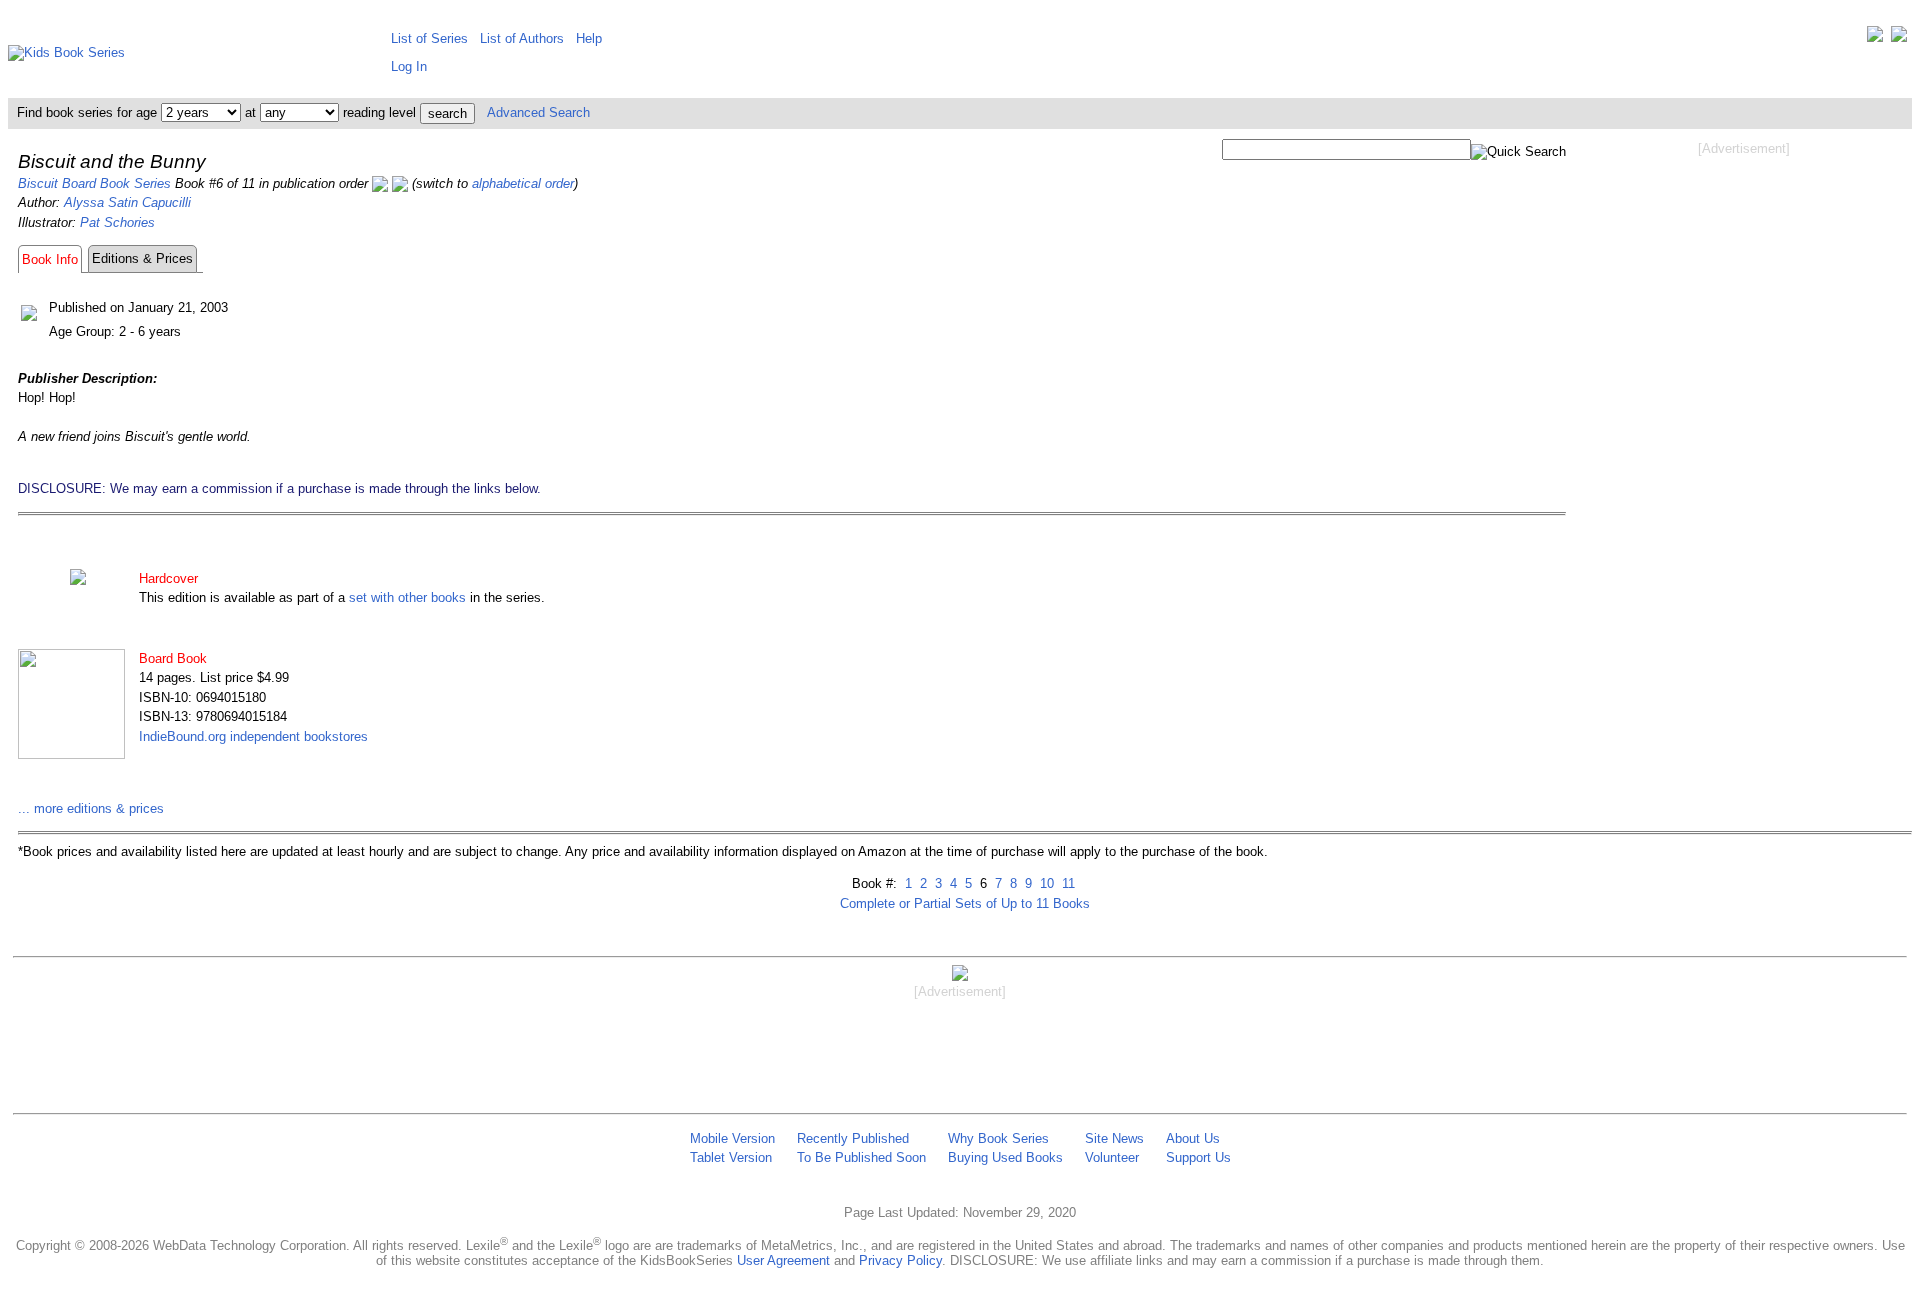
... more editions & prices (91, 808)
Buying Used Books (1005, 1157)
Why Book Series (998, 1138)
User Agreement (783, 1260)
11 (1066, 883)
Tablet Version (731, 1157)
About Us (1193, 1138)
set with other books (407, 597)
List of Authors (522, 38)
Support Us (1198, 1157)
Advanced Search (538, 112)
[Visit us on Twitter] (1875, 38)
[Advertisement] (1744, 318)
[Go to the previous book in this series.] (380, 183)
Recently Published (853, 1138)
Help (589, 38)
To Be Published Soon (861, 1157)
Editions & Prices (142, 258)
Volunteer (1112, 1157)
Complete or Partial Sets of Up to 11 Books (965, 903)
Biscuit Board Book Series (94, 183)
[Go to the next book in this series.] (400, 183)
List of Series (429, 38)
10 (1045, 883)
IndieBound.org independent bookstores (253, 736)
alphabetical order (523, 183)
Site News (1114, 1138)
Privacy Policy (900, 1260)
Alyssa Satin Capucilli (127, 202)
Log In (409, 66)
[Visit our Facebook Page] (1899, 38)
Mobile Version (732, 1138)
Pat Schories (117, 222)
